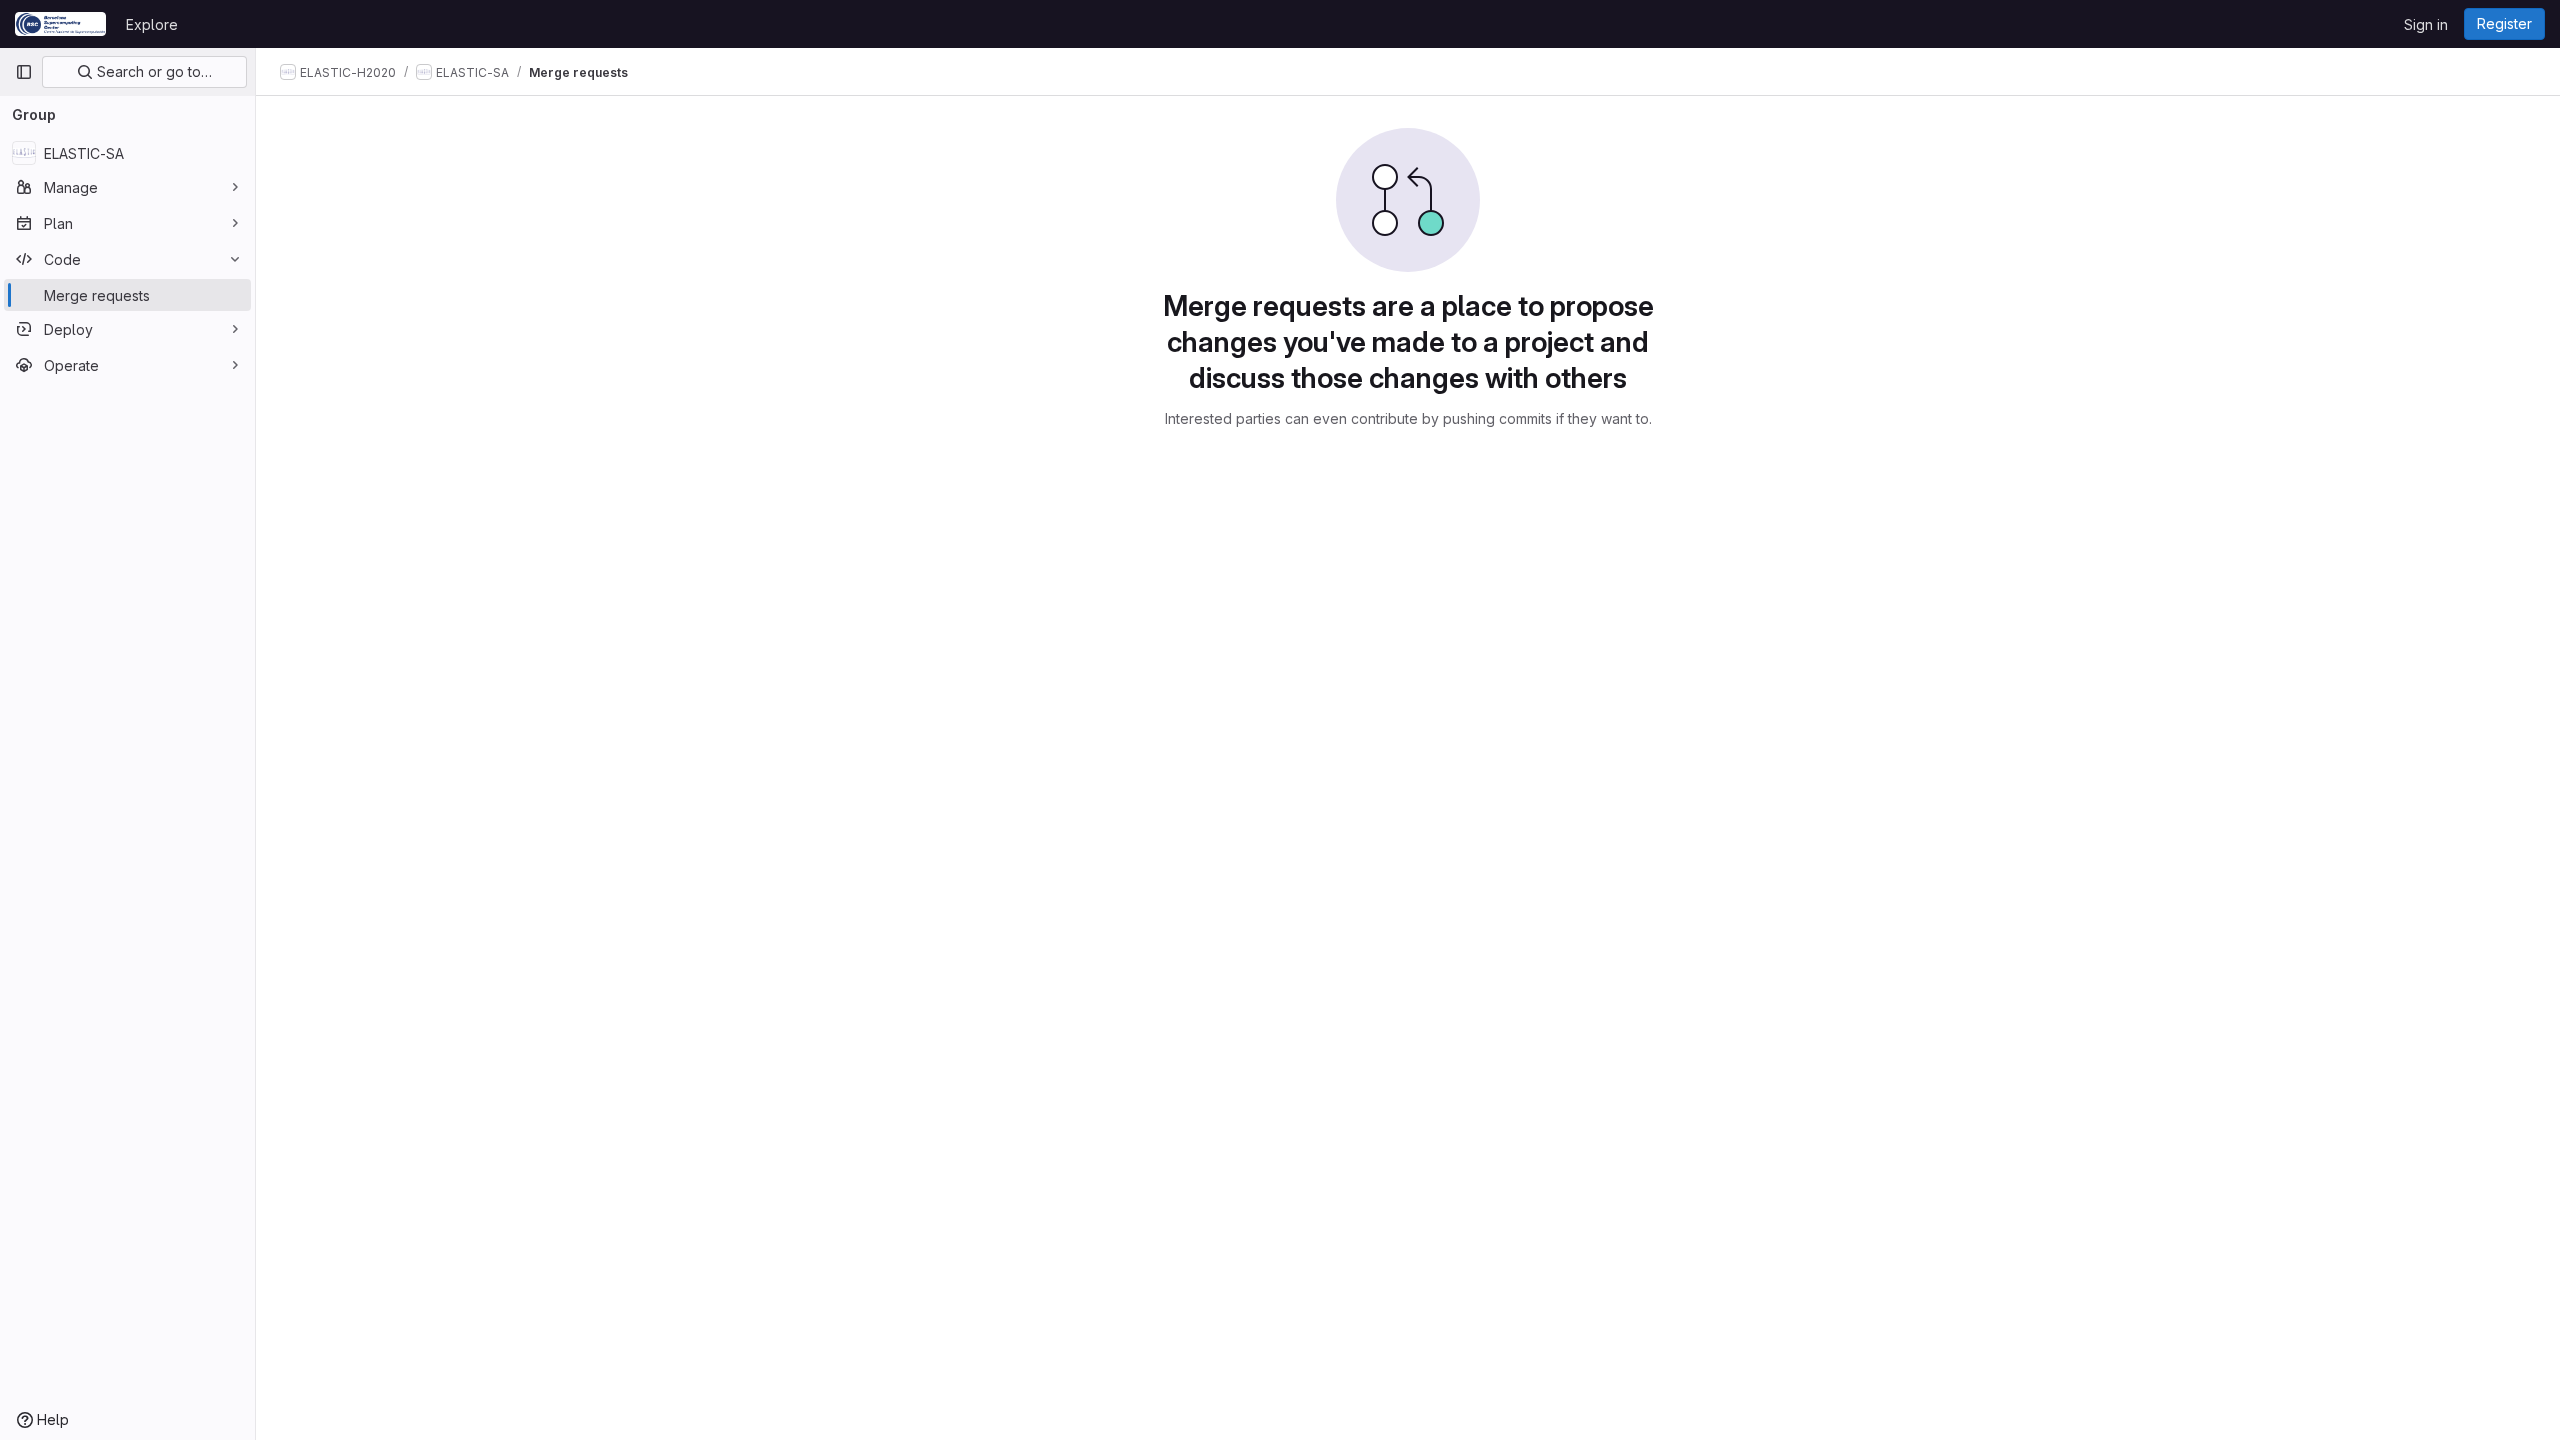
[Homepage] (60, 24)
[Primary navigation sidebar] (24, 72)
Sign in (2426, 24)
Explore (152, 24)
